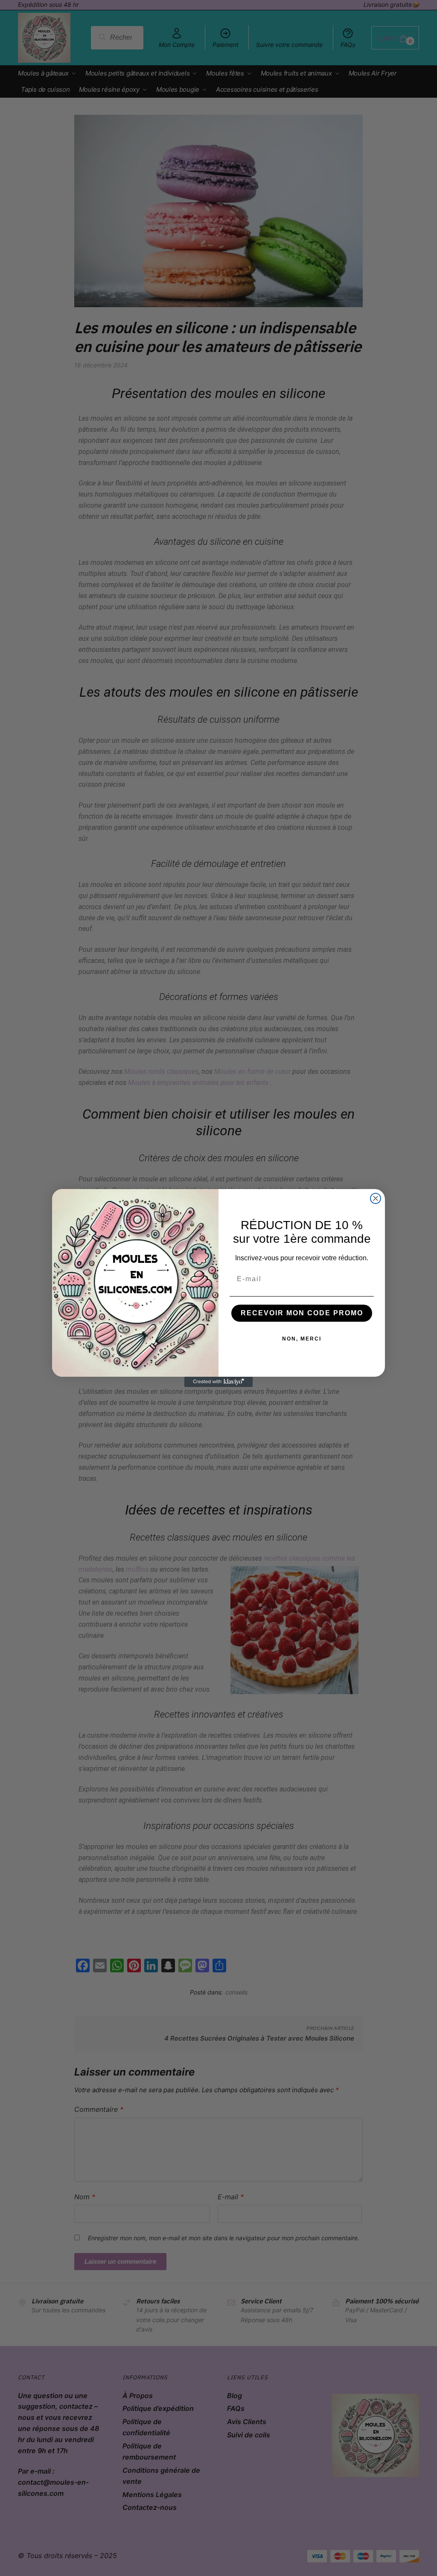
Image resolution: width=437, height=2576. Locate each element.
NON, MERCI (302, 1339)
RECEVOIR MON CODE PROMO (302, 1313)
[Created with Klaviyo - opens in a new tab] (218, 1382)
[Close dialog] (376, 1198)
